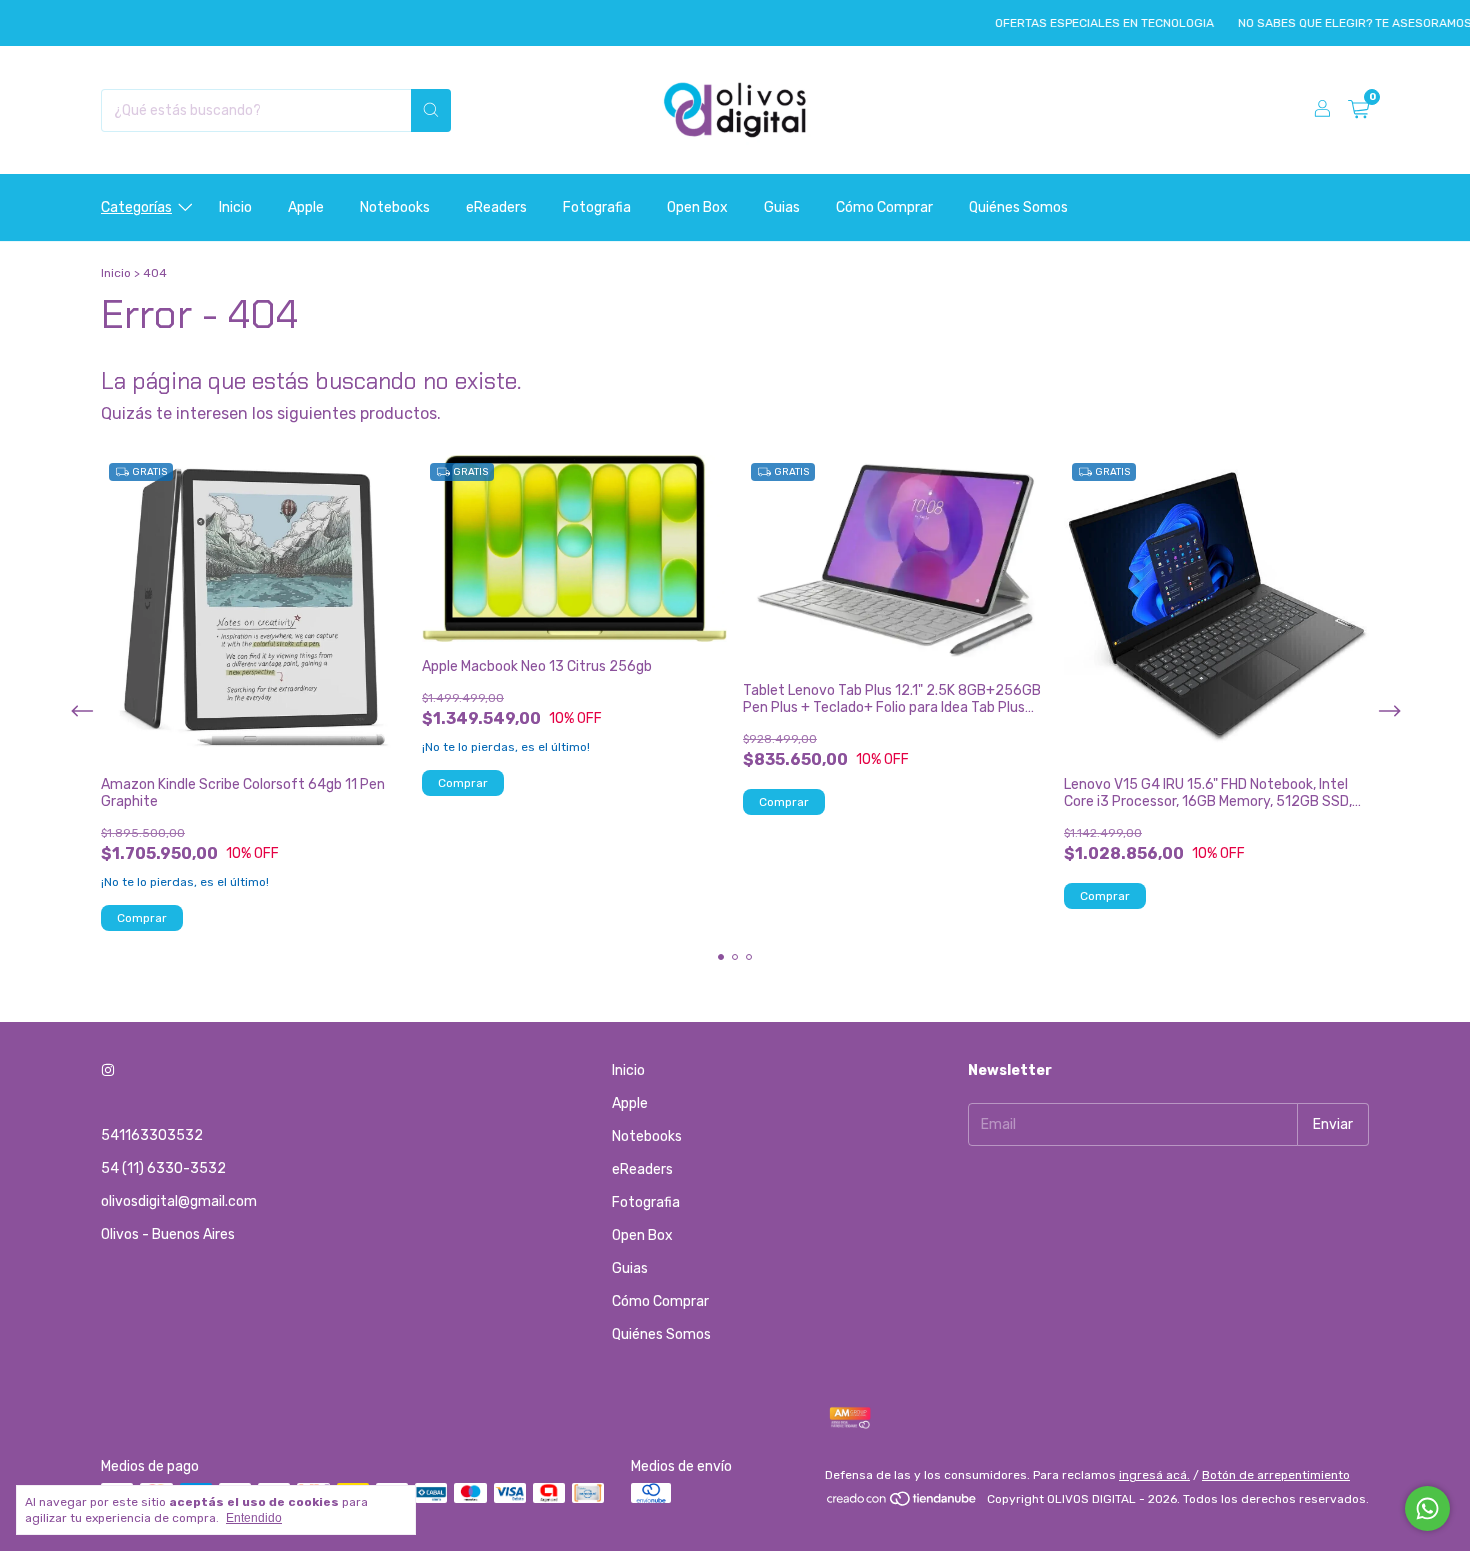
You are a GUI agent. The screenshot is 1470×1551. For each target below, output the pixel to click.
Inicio (235, 207)
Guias (782, 207)
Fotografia (597, 207)
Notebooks (395, 207)
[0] (1358, 110)
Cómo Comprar (884, 207)
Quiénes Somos (1018, 207)
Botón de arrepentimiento (1276, 1475)
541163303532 (152, 1135)
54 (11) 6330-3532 (163, 1168)
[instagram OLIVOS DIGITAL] (108, 1070)
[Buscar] (431, 110)
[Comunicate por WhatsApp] (1427, 1508)
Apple (306, 207)
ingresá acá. (1154, 1475)
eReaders (496, 207)
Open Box (697, 207)
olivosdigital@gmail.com (179, 1201)
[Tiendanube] (902, 1504)
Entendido (254, 1518)
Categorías (136, 207)
